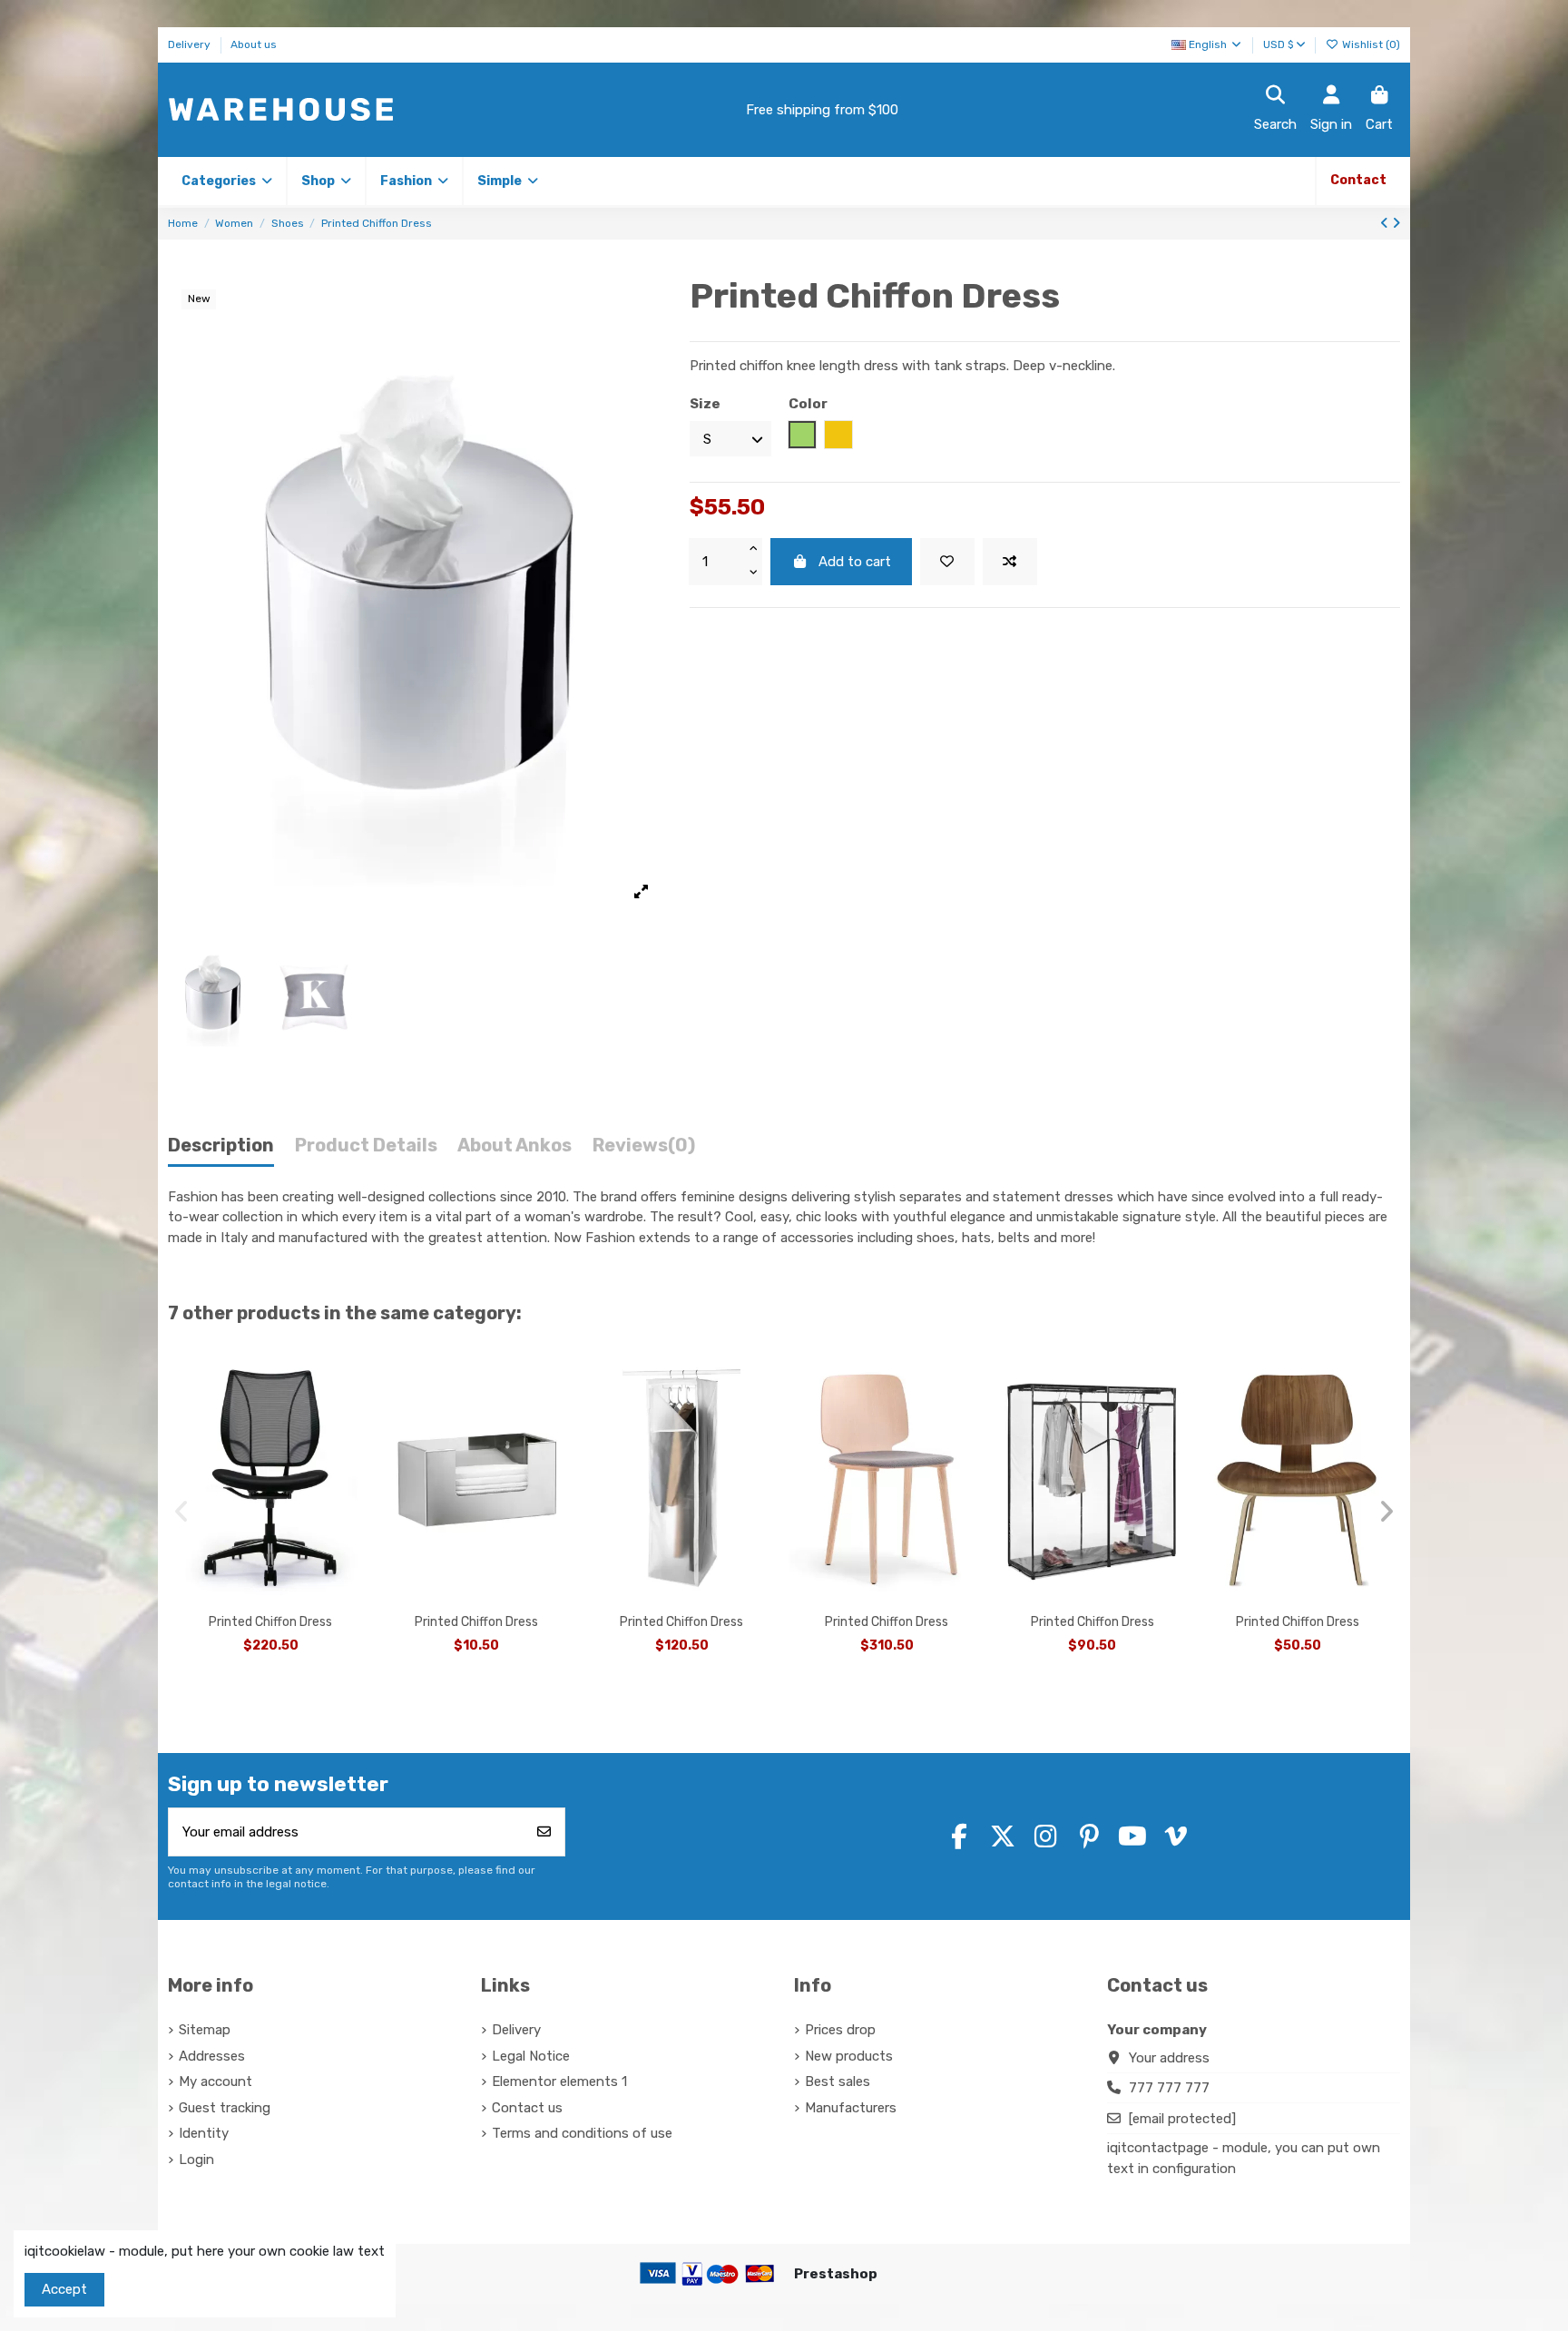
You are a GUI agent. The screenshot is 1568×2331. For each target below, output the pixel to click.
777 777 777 (1169, 2088)
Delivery (191, 44)
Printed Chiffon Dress (270, 1622)
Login (196, 2160)
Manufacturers (851, 2108)
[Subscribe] (544, 1832)
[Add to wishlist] (947, 562)
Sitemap (205, 2030)
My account (216, 2081)
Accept (64, 2289)
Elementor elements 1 (559, 2081)
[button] (325, 181)
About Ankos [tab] (514, 1146)
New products (849, 2056)
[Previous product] (1386, 223)
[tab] (644, 1150)
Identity (204, 2133)
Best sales (838, 2081)
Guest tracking (225, 2108)
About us (254, 44)
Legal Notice (531, 2056)
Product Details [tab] (366, 1146)
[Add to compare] (1010, 562)
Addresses (212, 2056)
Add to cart (855, 562)
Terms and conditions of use (582, 2133)
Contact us (527, 2108)
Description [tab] (221, 1146)
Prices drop (840, 2030)
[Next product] (1396, 223)
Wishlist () (1370, 44)
